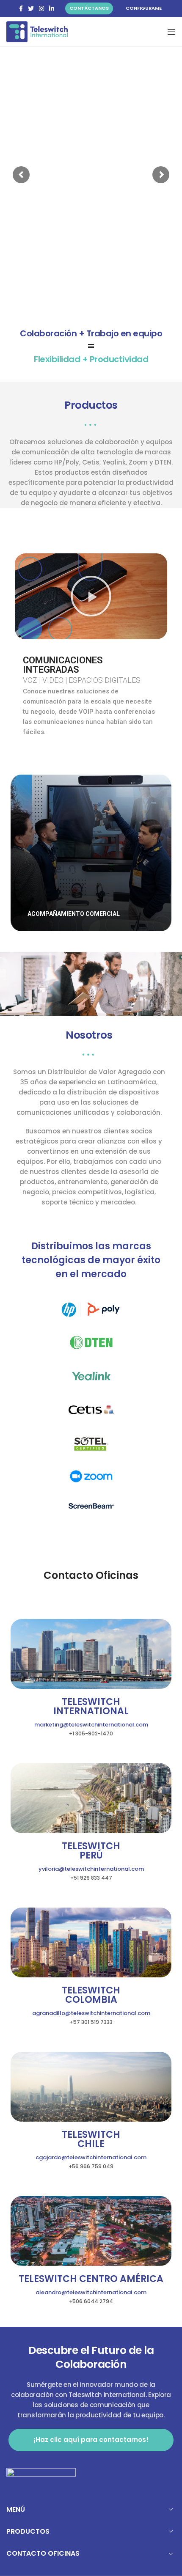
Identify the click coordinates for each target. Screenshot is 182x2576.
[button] (91, 596)
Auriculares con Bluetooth (91, 847)
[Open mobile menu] (171, 32)
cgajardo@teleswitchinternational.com (91, 2157)
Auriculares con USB (91, 834)
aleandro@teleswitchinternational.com (91, 2292)
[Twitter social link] (31, 8)
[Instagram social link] (41, 8)
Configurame (144, 8)
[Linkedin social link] (52, 8)
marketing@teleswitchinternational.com (91, 1725)
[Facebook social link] (21, 8)
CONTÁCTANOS (89, 8)
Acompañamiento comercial (91, 859)
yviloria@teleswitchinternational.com (91, 1869)
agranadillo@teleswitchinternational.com (91, 2013)
